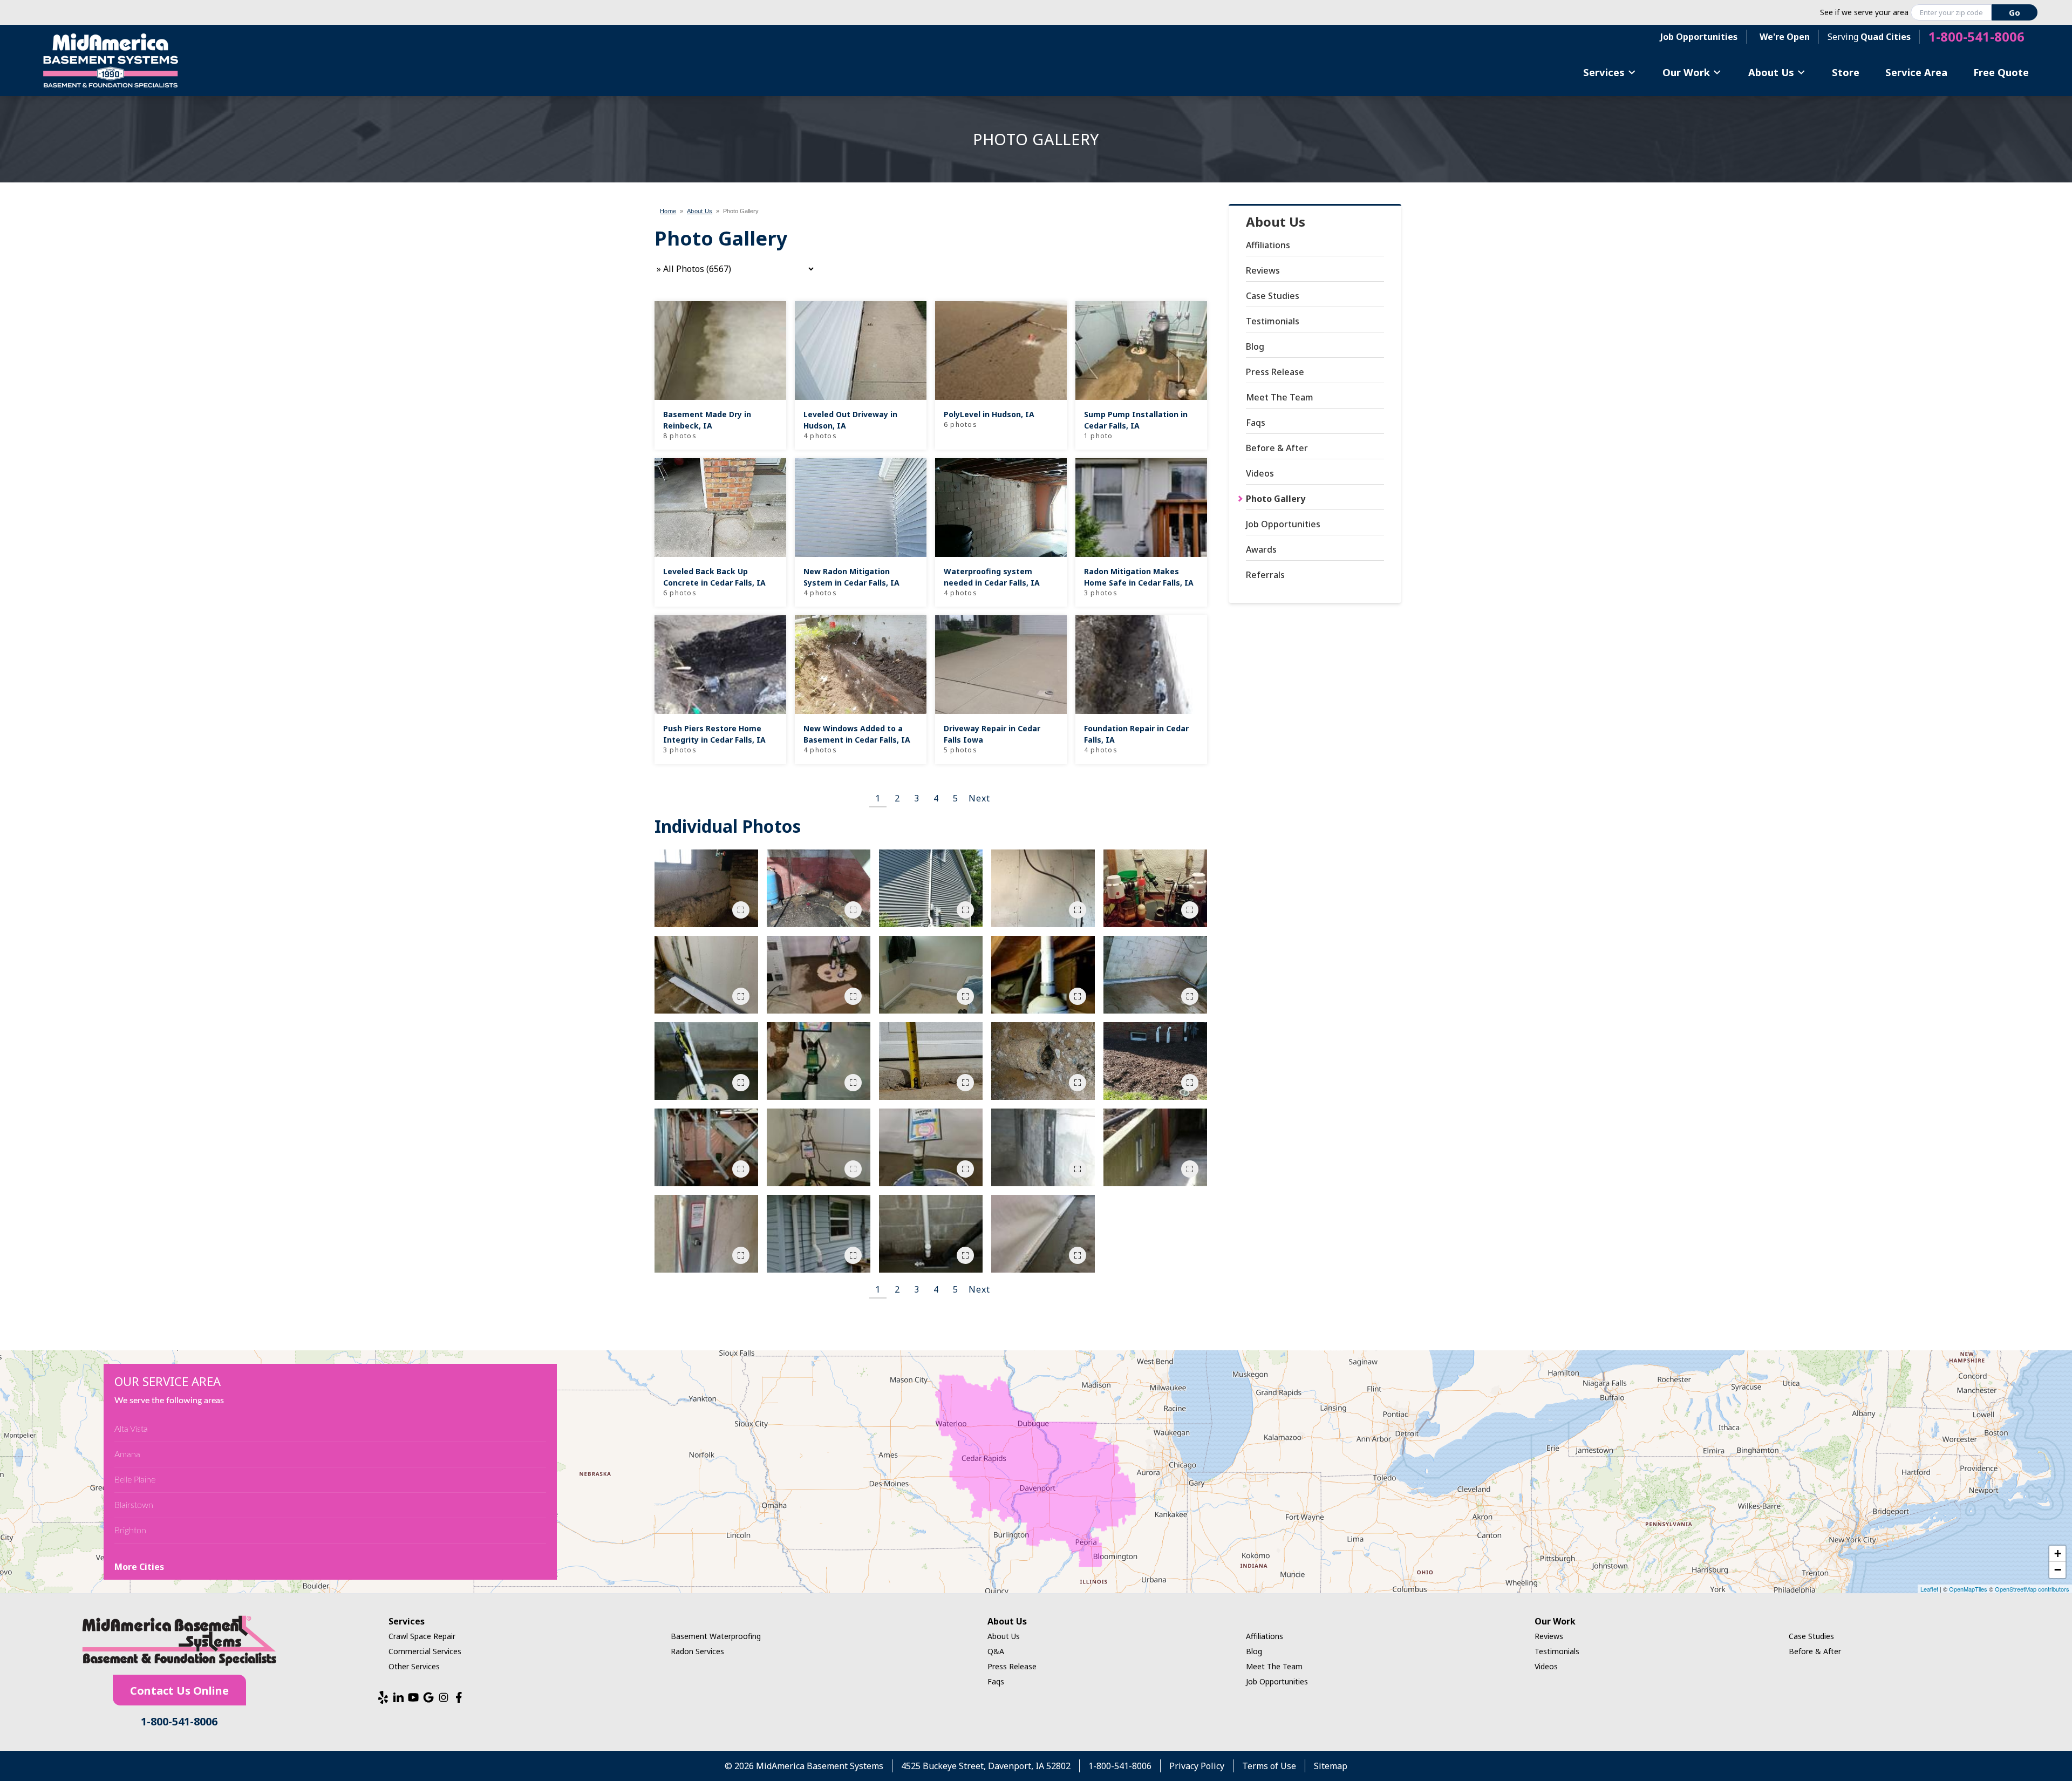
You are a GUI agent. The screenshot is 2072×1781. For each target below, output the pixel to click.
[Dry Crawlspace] (819, 1061)
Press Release (1275, 372)
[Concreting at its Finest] (1043, 1234)
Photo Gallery (1276, 499)
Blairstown (134, 1505)
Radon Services (697, 1651)
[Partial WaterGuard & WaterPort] (706, 975)
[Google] (428, 1697)
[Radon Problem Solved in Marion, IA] (819, 1234)
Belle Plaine (135, 1480)
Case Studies (1273, 296)
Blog (1255, 346)
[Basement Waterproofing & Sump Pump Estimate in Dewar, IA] (819, 888)
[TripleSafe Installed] (819, 1147)
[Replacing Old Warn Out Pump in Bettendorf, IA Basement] (1155, 888)
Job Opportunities (1699, 37)
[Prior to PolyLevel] (931, 1061)
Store (1846, 72)
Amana (127, 1454)
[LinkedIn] (398, 1697)
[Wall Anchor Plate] (706, 1234)
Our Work (1686, 72)
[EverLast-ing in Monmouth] (931, 975)
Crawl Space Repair (422, 1636)
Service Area (1916, 72)
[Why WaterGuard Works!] (1043, 1061)
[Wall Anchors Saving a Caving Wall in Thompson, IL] (1043, 1147)
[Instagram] (444, 1697)
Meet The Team (1280, 397)
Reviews (1263, 270)
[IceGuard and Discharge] (1155, 1061)
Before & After (1277, 448)
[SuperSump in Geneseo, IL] (931, 1147)
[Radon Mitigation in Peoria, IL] (931, 888)
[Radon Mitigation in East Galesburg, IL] (1043, 888)
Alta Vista (131, 1429)
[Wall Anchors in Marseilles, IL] (1155, 1147)
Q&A (996, 1651)
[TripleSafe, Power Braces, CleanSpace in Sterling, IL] (706, 1147)
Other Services (414, 1666)
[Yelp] (383, 1697)
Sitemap (1331, 1766)
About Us (1771, 72)
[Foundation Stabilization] (706, 888)
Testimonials (1273, 321)
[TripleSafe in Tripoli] (819, 975)
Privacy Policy (1197, 1766)
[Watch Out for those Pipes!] (931, 1234)
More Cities (139, 1567)
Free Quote (2001, 72)
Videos (1260, 473)
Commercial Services (425, 1651)
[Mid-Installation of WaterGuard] (1155, 975)
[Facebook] (459, 1697)
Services (1604, 72)
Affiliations (1268, 245)
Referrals (1265, 575)
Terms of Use (1269, 1766)
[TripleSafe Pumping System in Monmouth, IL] (706, 1061)
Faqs (1256, 423)
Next (979, 798)
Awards (1261, 549)
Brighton (130, 1531)
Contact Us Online (179, 1691)
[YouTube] (413, 1697)
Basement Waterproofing (716, 1636)
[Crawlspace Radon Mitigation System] (1043, 975)
